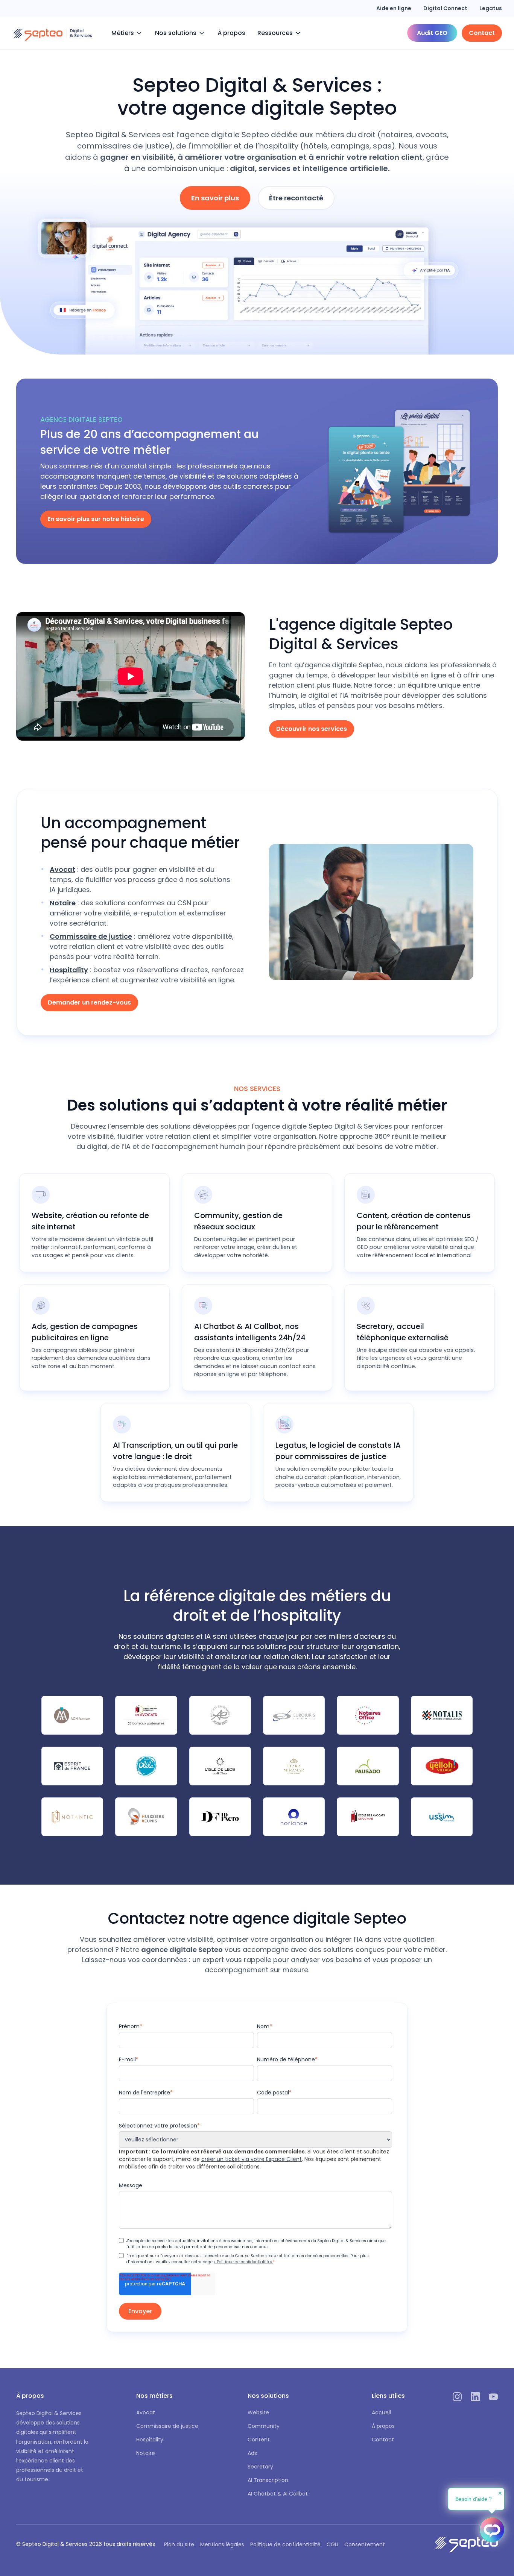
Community (264, 2426)
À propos (231, 33)
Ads (252, 2453)
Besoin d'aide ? (474, 2499)
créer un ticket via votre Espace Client (252, 2159)
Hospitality (150, 2440)
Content (259, 2440)
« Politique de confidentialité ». (243, 2262)
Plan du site (179, 2544)
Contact (383, 2440)
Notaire (146, 2453)
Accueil (381, 2412)
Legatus (491, 8)
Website (258, 2412)
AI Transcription (268, 2480)
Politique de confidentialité (285, 2544)
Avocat (146, 2412)
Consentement (365, 2544)
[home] (53, 33)
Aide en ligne (394, 8)
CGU (332, 2544)
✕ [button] (500, 2493)
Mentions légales (222, 2544)
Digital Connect (445, 8)
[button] (127, 33)
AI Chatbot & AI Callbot (278, 2494)
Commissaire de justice (167, 2426)
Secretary (260, 2467)
